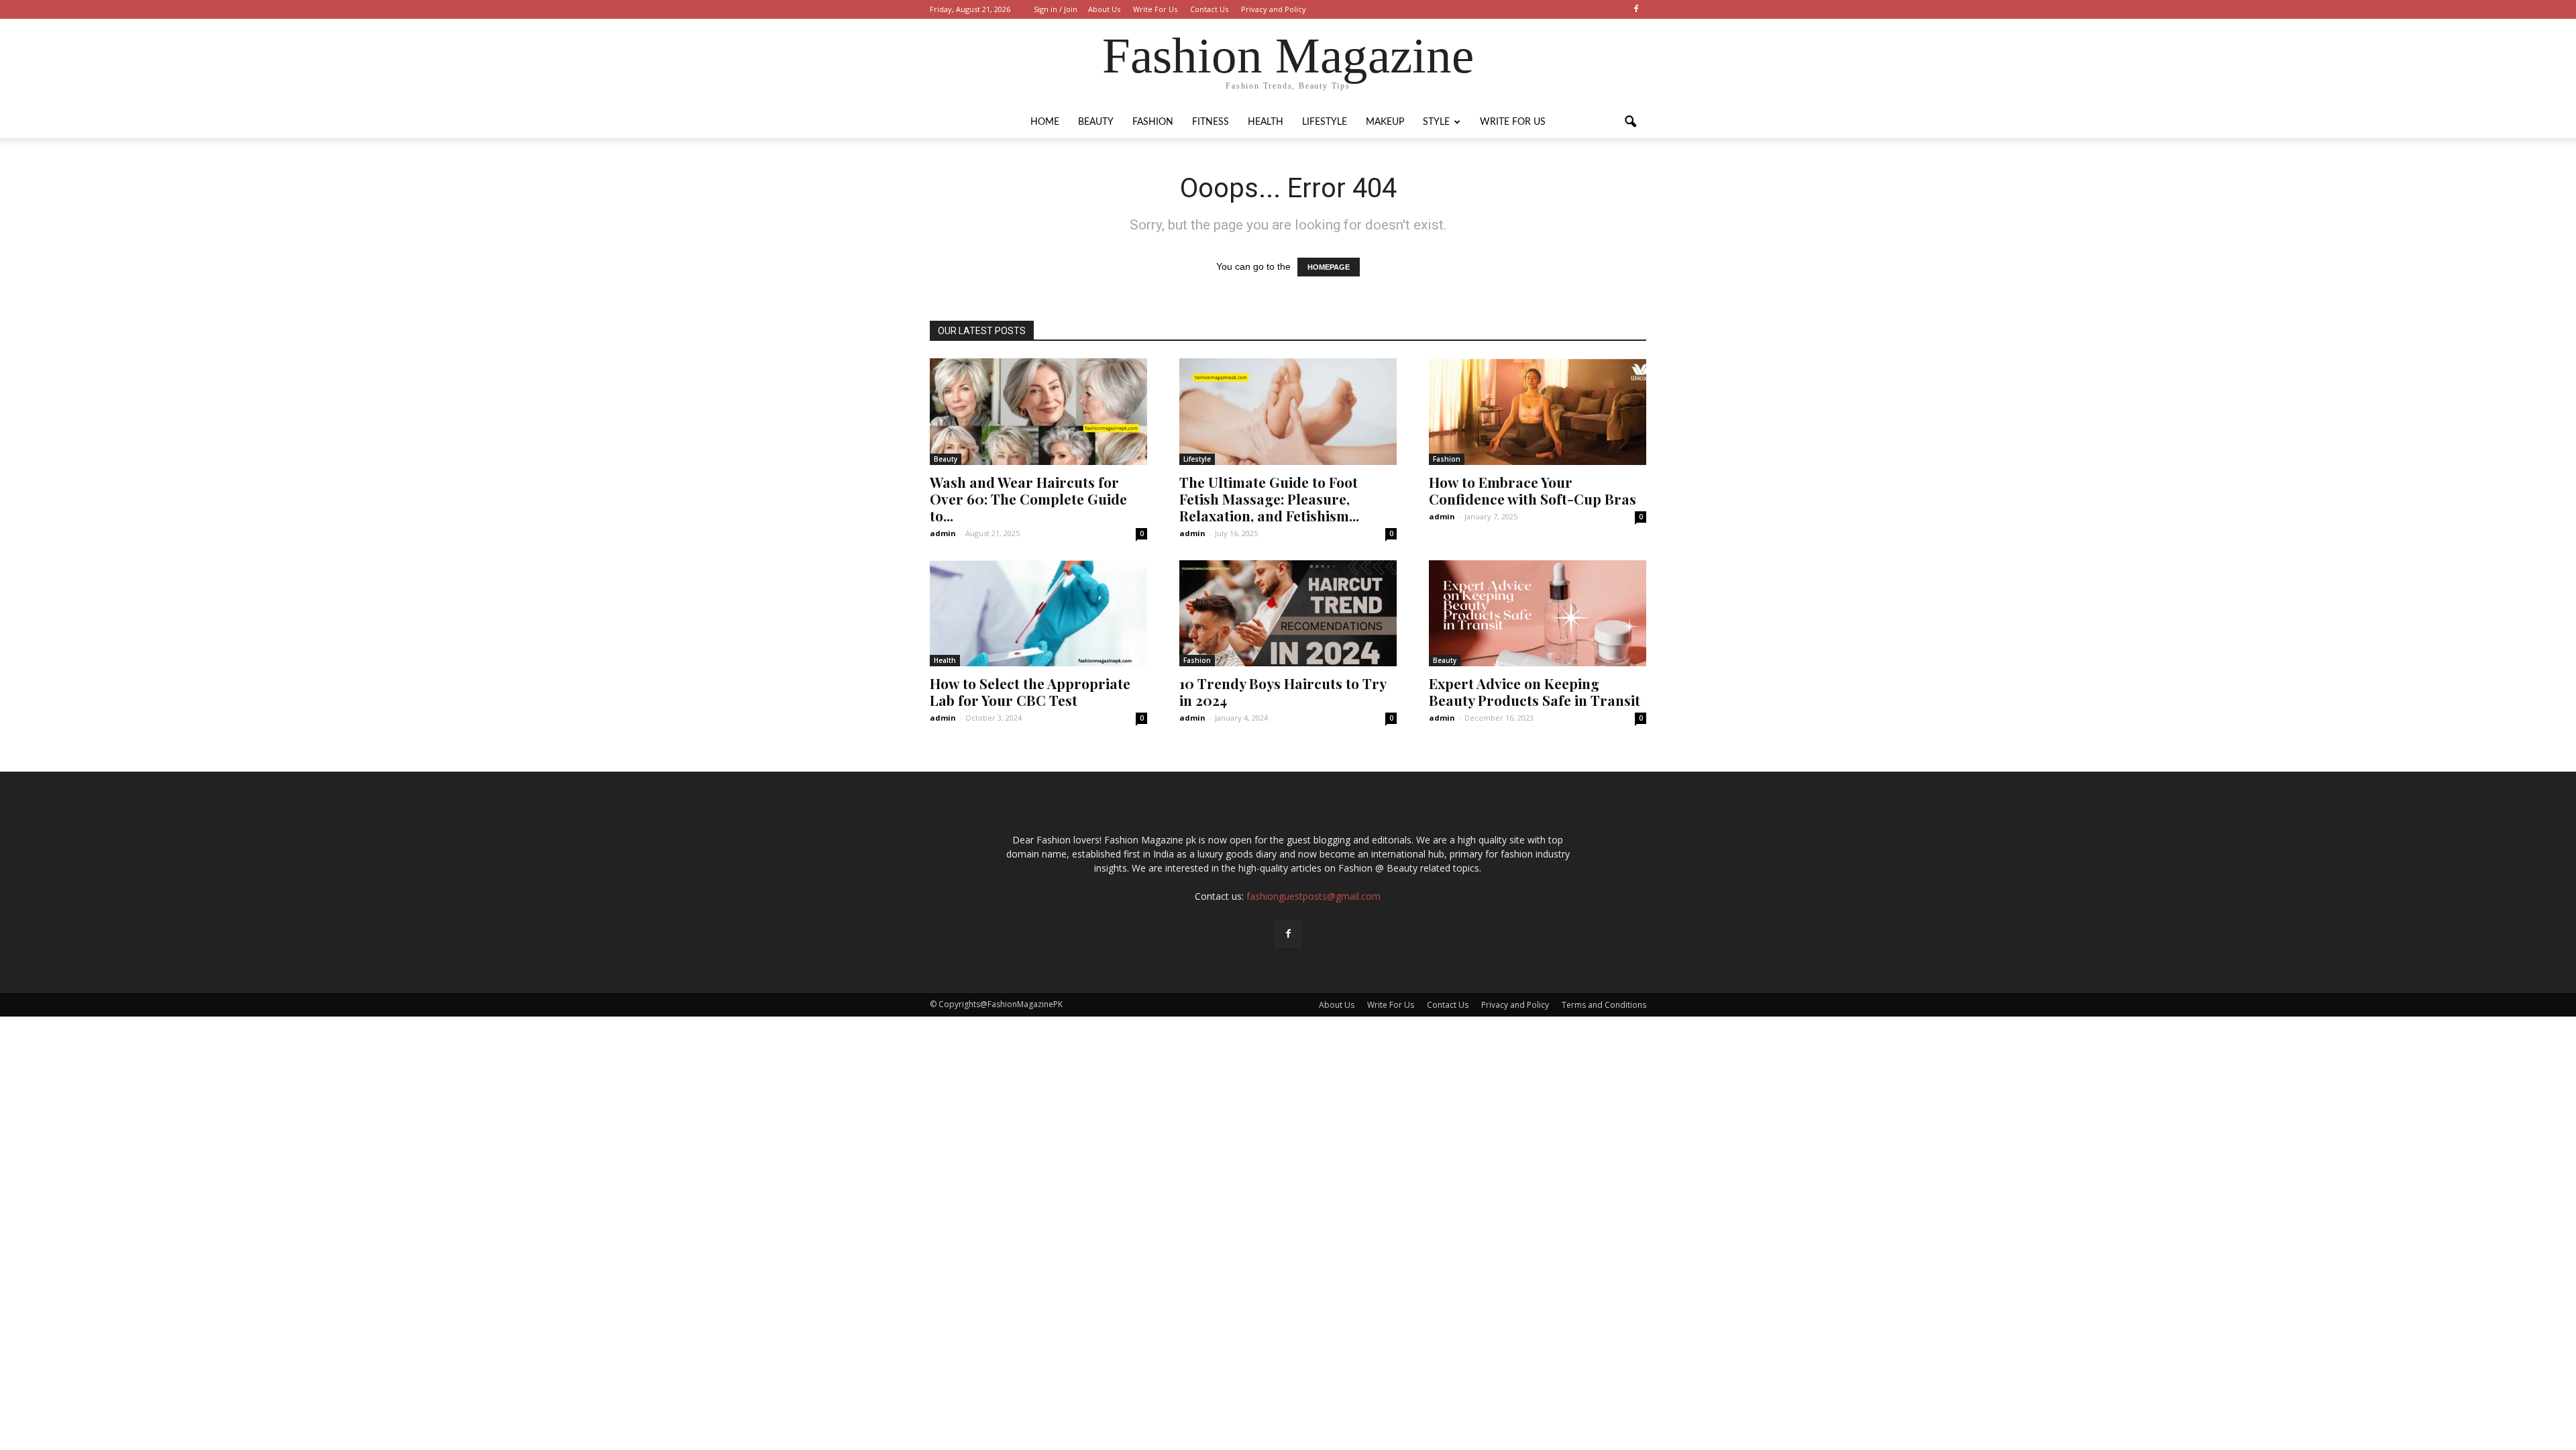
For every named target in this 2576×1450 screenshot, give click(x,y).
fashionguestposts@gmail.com (1313, 896)
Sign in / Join (1056, 9)
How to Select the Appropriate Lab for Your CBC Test (1030, 691)
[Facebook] (1636, 9)
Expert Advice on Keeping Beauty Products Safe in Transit (1535, 691)
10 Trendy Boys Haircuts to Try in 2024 (1283, 691)
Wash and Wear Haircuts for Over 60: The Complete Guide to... (1028, 499)
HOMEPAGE (1329, 267)
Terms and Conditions (1604, 1005)
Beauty (1096, 122)
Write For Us (1155, 9)
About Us (1104, 9)
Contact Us (1209, 9)
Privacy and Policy (1274, 9)
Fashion (1153, 122)
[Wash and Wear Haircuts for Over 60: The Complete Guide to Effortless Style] (1038, 412)
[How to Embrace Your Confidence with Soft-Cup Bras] (1538, 412)
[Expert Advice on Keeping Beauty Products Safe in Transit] (1538, 614)
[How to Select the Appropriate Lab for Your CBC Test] (1038, 614)
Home (1045, 122)
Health (1266, 122)
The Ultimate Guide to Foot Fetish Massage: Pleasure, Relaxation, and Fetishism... (1269, 499)
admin (943, 533)
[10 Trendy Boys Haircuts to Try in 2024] (1288, 614)
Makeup (1385, 122)
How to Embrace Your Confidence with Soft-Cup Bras (1533, 490)
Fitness (1211, 122)
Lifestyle (1325, 122)
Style (1436, 122)
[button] (1630, 122)
